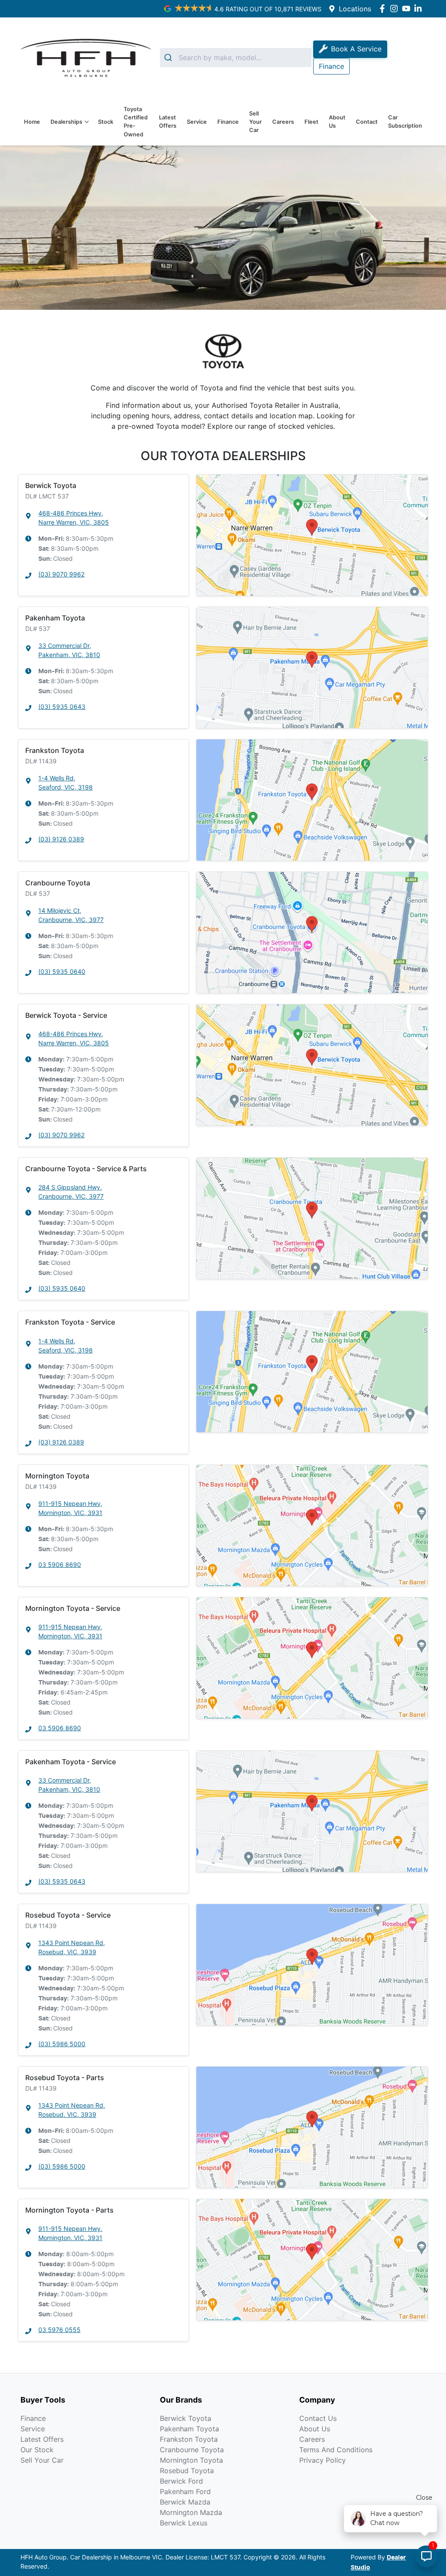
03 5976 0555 (59, 2330)
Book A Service (356, 49)
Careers (283, 122)
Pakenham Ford (185, 2491)
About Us (337, 122)
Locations (355, 9)
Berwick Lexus (184, 2523)
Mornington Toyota (191, 2460)
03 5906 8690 (60, 1564)
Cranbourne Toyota (192, 2450)
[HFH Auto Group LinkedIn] (420, 8)
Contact (367, 122)
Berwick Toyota (186, 2418)
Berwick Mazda (185, 2502)
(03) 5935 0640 (62, 971)
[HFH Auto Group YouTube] (408, 8)
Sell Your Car (255, 122)
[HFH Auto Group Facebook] (384, 8)
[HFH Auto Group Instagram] (396, 8)
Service (197, 122)
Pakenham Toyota (189, 2429)
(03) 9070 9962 (61, 574)
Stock (106, 122)
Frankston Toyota (189, 2439)
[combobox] (236, 58)
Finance (228, 122)
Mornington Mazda (191, 2512)
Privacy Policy (323, 2460)
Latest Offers (168, 122)
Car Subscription (405, 122)
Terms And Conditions (336, 2450)
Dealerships (66, 122)
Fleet (311, 122)
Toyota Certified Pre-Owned (136, 122)
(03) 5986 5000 (62, 2044)
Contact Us (318, 2418)
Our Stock (37, 2450)
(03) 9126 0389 (61, 839)
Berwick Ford (181, 2481)
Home (32, 122)
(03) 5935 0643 (62, 707)
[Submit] (169, 58)
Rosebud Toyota (187, 2471)
